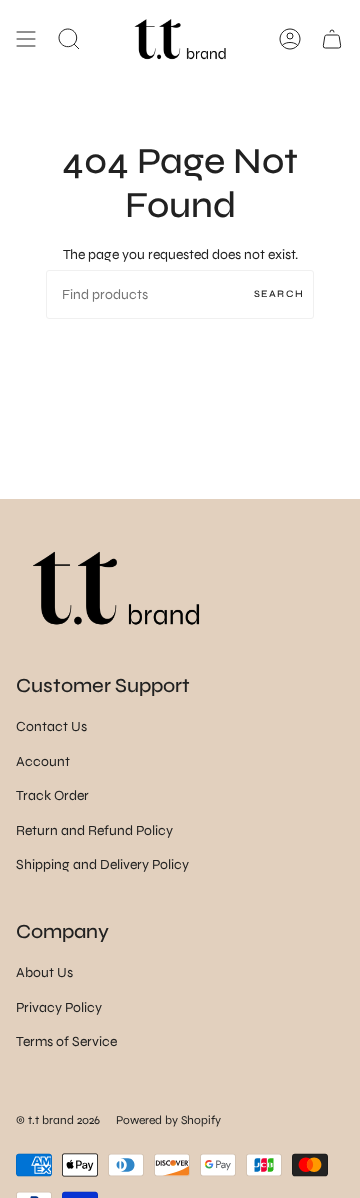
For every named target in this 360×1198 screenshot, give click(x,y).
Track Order (52, 795)
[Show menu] (26, 39)
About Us (44, 972)
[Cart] (332, 39)
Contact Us (51, 726)
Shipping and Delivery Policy (102, 864)
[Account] (290, 39)
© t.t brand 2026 (58, 1120)
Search (279, 294)
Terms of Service (66, 1041)
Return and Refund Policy (94, 830)
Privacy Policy (59, 1007)
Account (43, 761)
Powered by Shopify (168, 1120)
